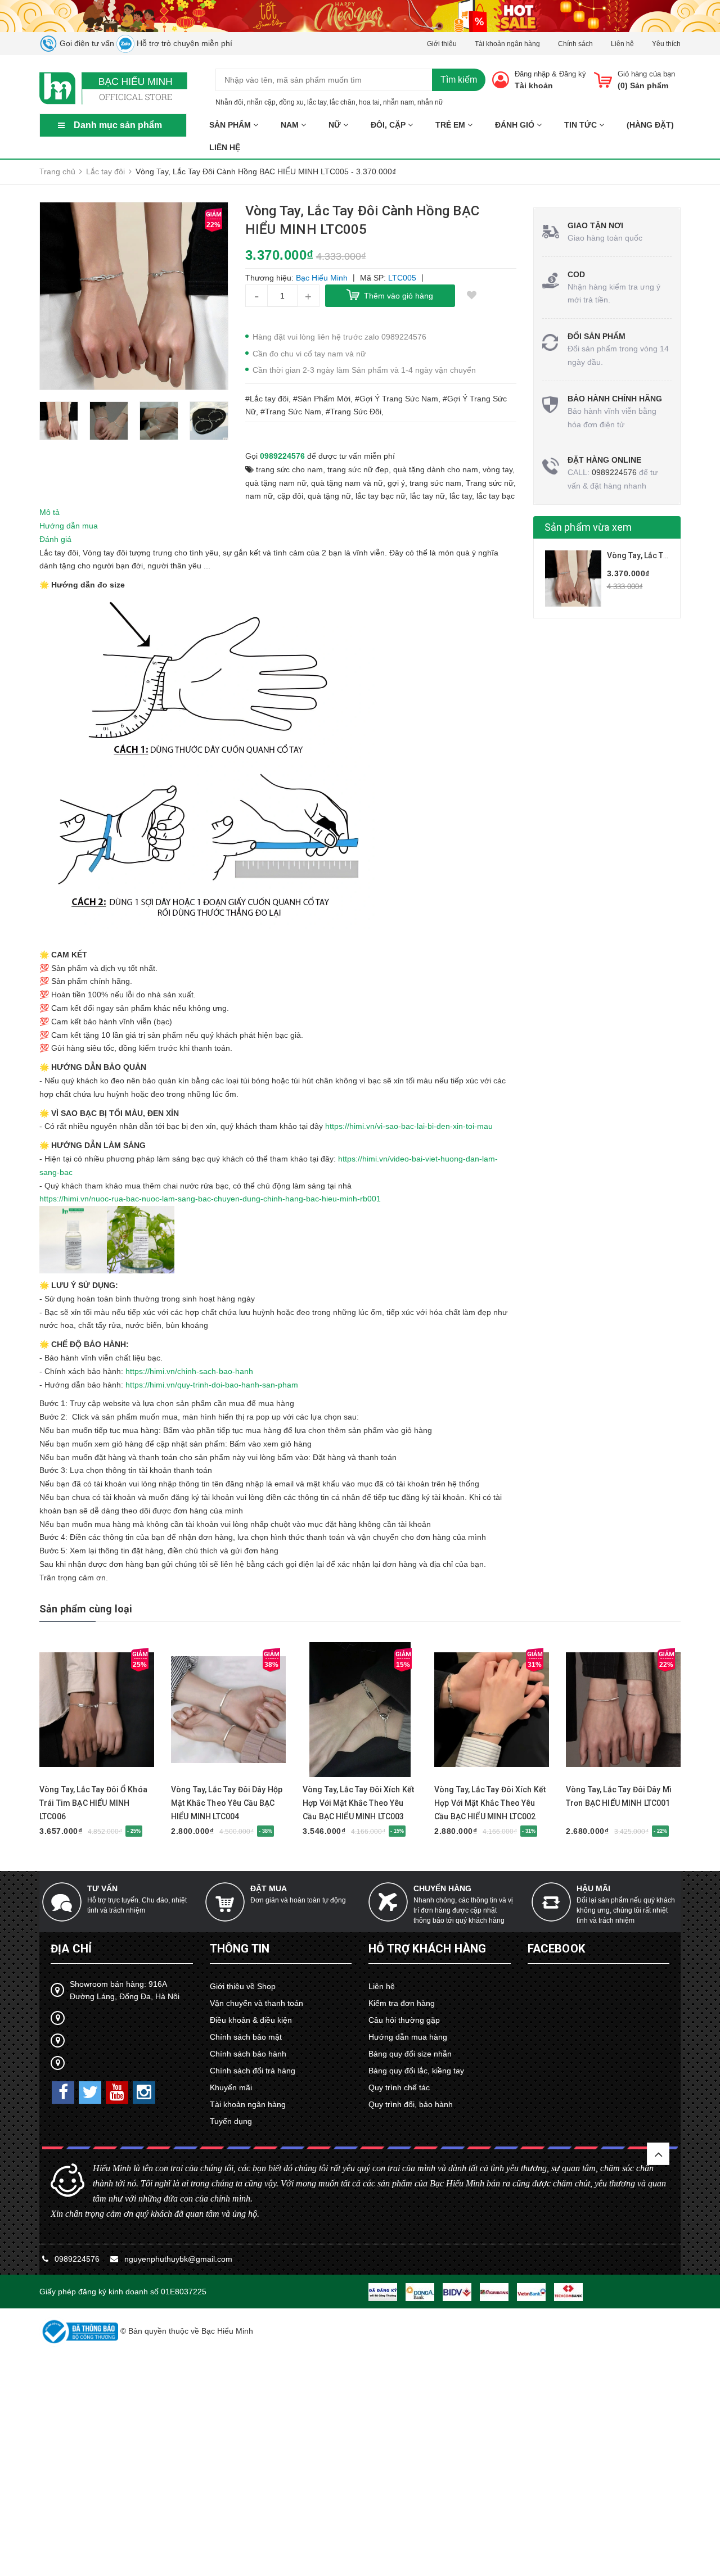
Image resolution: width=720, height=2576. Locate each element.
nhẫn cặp (261, 102)
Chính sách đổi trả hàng (253, 2071)
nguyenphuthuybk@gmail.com (178, 2259)
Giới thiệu (442, 44)
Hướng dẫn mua (69, 526)
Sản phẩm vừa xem (588, 527)
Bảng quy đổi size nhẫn (410, 2054)
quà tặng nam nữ (276, 483)
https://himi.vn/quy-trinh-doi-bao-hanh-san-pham (212, 1385)
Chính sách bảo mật (246, 2037)
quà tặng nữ (329, 496)
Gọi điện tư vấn (86, 43)
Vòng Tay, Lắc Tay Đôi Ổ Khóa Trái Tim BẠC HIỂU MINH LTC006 (93, 1803)
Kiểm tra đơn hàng (402, 2003)
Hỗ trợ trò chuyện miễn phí (183, 43)
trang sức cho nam (289, 469)
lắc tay (317, 102)
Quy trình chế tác (399, 2087)
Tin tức (582, 125)
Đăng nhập (532, 74)
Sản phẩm (231, 125)
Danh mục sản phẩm (118, 125)
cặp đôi (290, 496)
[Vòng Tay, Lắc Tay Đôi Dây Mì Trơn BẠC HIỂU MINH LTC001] (623, 1710)
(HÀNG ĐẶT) (650, 125)
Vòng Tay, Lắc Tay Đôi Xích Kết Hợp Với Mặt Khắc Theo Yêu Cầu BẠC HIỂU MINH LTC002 (490, 1803)
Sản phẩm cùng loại (86, 1609)
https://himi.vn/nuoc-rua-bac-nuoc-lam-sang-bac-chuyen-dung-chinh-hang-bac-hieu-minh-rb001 (210, 1199)
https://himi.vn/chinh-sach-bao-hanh (189, 1371)
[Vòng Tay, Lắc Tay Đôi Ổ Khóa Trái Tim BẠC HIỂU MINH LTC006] (97, 1710)
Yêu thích (666, 44)
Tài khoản (534, 85)
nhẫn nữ (430, 102)
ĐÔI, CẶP (389, 125)
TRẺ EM (451, 125)
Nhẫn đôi (229, 102)
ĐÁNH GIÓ (516, 125)
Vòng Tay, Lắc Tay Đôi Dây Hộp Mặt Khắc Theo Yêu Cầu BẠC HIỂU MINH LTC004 (227, 1803)
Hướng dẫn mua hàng (408, 2037)
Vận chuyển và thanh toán (256, 2003)
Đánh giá (55, 539)
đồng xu (291, 102)
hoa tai (369, 102)
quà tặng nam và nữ (347, 483)
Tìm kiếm (459, 80)
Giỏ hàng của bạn (646, 74)
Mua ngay (77, 1772)
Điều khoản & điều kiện (251, 2020)
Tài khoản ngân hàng (507, 44)
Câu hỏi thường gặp (404, 2020)
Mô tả (49, 512)
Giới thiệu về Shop (243, 1986)
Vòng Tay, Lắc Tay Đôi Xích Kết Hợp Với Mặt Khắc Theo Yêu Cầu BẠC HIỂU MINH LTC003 (358, 1803)
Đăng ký (573, 74)
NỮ (336, 125)
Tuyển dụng (231, 2121)
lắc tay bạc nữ (381, 496)
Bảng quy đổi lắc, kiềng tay (416, 2071)
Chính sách (575, 44)
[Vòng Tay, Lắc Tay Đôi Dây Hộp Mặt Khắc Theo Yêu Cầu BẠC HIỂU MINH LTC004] (228, 1710)
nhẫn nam (399, 102)
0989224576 (282, 456)
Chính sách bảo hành (248, 2054)
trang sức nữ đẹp (358, 469)
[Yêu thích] (472, 296)
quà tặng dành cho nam (436, 469)
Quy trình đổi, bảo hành (411, 2104)
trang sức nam (435, 483)
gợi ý (396, 483)
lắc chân (343, 102)
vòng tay (498, 469)
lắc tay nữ (427, 496)
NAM (291, 125)
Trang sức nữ (490, 483)
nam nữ (259, 496)
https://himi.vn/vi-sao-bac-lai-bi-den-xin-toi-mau (409, 1126)
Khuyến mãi (231, 2087)
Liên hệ (622, 44)
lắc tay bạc (496, 496)
